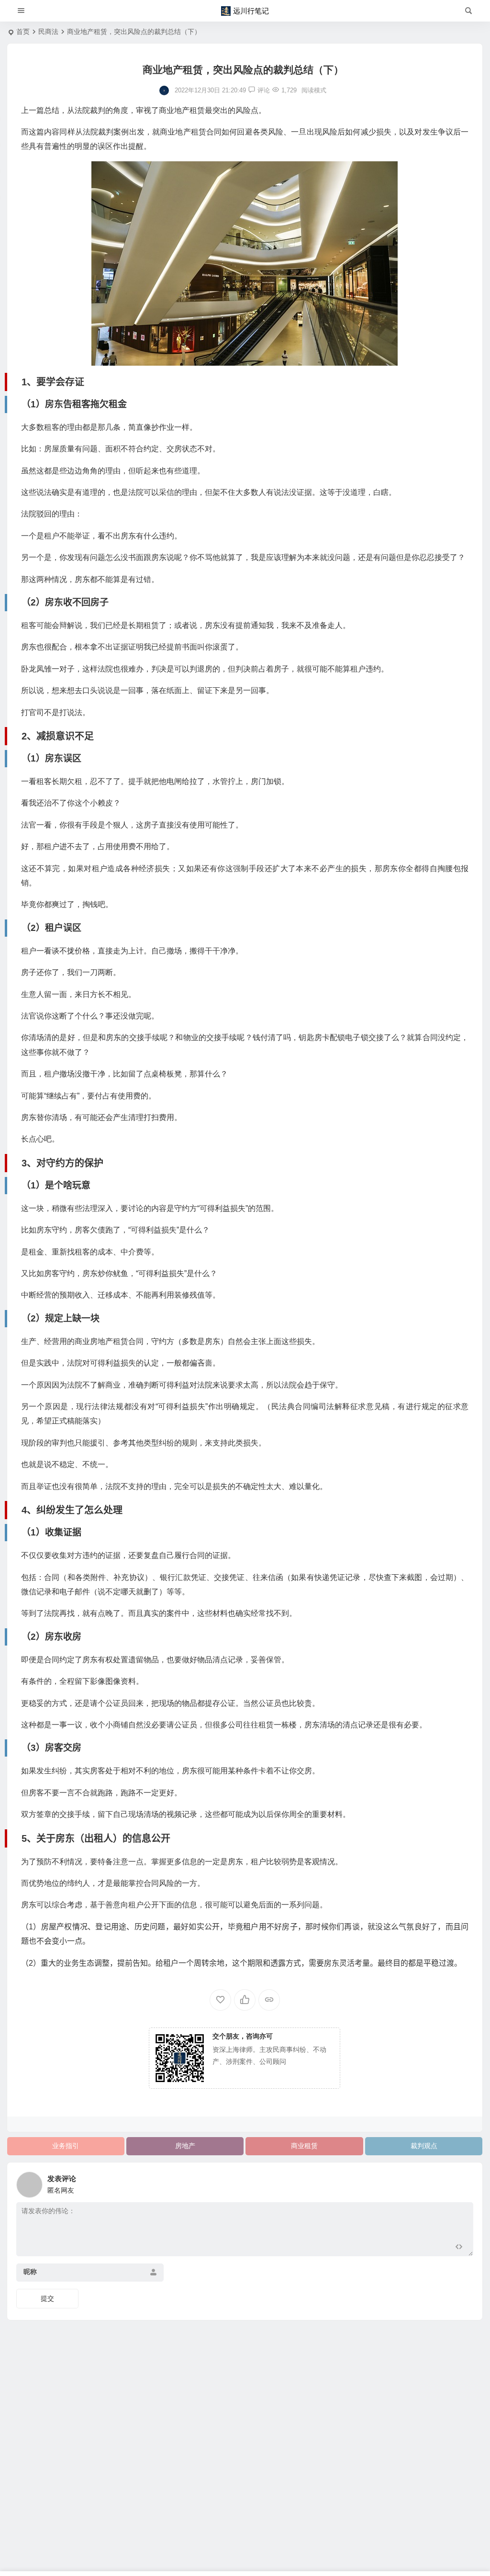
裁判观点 (424, 2146)
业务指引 (66, 2146)
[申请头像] (464, 2182)
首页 (23, 32)
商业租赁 (304, 2146)
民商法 (48, 32)
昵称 (30, 2272)
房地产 (185, 2146)
